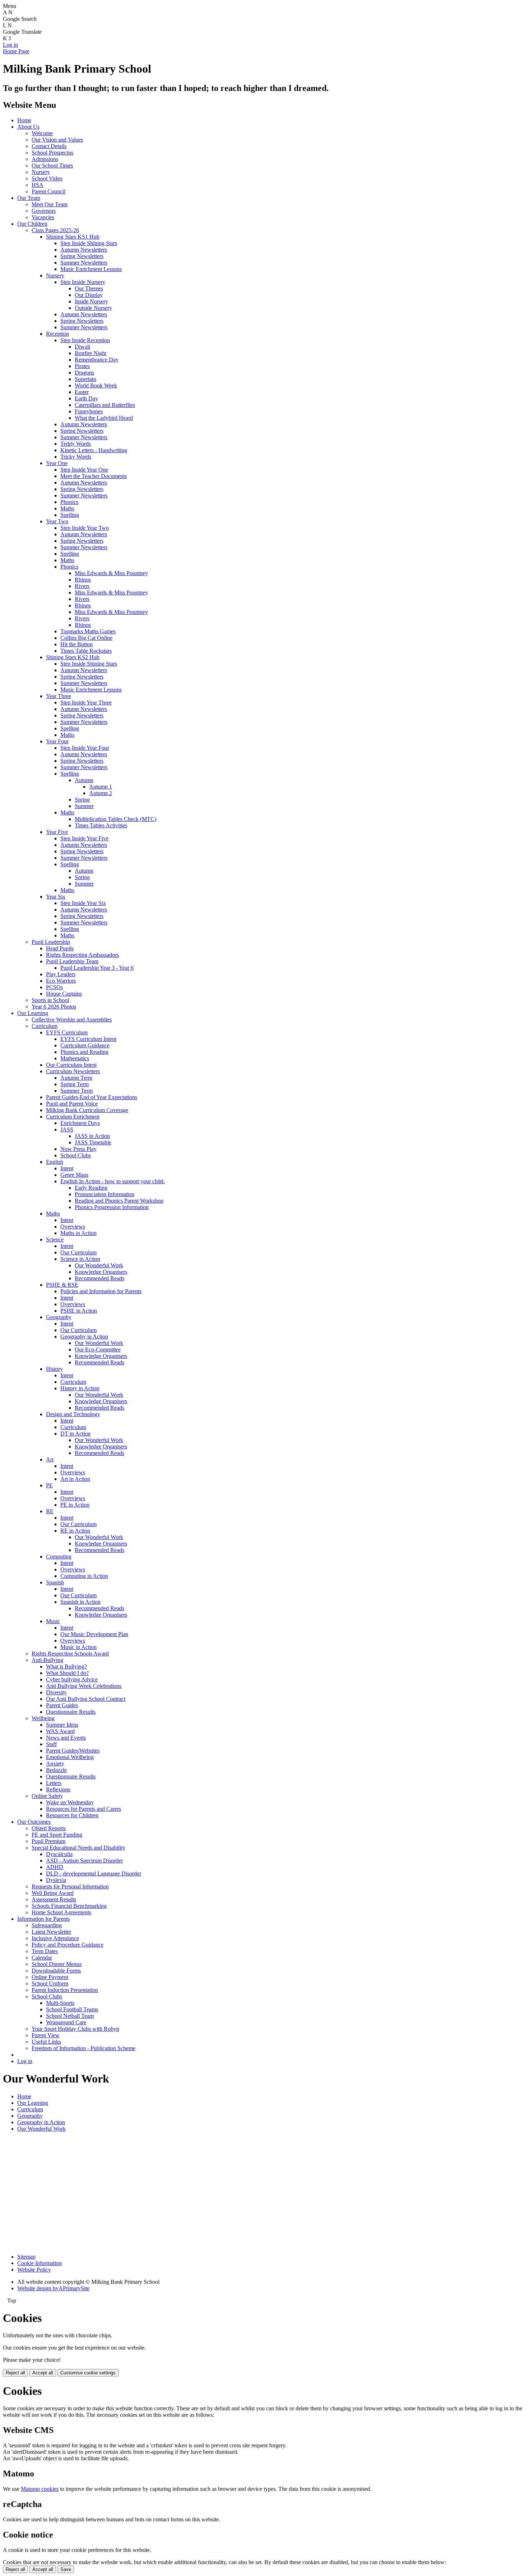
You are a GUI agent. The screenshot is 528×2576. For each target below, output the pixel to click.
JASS (67, 1129)
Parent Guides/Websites (73, 1751)
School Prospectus (52, 153)
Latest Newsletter (51, 1932)
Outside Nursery (93, 308)
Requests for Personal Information (70, 1886)
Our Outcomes (34, 1822)
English (55, 1162)
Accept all (43, 2373)
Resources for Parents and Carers (84, 1809)
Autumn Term (76, 1078)
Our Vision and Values (57, 140)
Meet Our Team (50, 204)
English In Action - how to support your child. (113, 1181)
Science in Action (80, 1259)
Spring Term (75, 1084)
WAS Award (60, 1731)
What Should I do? (67, 1673)
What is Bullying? (66, 1666)
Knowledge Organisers (101, 1272)
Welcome (42, 133)
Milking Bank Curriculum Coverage (87, 1110)
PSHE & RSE (62, 1285)
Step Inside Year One (84, 470)
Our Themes (89, 288)
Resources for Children (72, 1815)
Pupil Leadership (51, 942)
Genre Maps (74, 1175)
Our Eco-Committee (98, 1349)
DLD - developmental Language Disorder (94, 1874)
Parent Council (48, 191)
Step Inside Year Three (86, 702)
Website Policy (34, 2270)
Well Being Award (53, 1893)
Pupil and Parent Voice (72, 1104)
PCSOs (54, 987)
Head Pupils (60, 948)
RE (50, 1511)
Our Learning (33, 1013)
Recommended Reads (99, 1278)
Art (50, 1459)
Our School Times (52, 166)
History (54, 1369)
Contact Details (49, 146)
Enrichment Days (80, 1123)
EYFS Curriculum (67, 1032)
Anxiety (55, 1764)
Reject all (15, 2373)
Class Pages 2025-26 (55, 230)
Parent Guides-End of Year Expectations (92, 1097)
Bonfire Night (91, 353)
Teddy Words (76, 444)
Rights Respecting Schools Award (70, 1654)
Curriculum (45, 1026)
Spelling (70, 515)
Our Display (89, 295)
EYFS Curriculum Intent (88, 1039)
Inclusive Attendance (55, 1938)
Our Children (32, 224)
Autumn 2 (101, 793)
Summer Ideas (62, 1725)
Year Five (57, 832)
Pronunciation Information (105, 1194)
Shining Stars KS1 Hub (73, 237)
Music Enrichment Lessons (91, 269)
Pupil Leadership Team (72, 961)
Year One (57, 463)
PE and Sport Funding (57, 1835)
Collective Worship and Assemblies (72, 1020)
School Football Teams (72, 2009)
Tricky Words (76, 457)
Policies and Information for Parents (101, 1291)
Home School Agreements (61, 1912)
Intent (67, 1168)
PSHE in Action (79, 1311)
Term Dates (45, 1951)
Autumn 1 (101, 787)
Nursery (41, 172)
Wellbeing (43, 1718)
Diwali (82, 347)
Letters (54, 1783)
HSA (38, 185)
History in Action (80, 1388)
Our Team (29, 198)
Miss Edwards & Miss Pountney (111, 573)
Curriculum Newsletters (73, 1071)
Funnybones (89, 411)
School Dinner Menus (57, 1964)
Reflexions (58, 1789)
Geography (59, 1317)
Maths (67, 508)
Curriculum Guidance (85, 1045)
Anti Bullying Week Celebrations (84, 1686)
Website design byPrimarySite (53, 2288)
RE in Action (75, 1531)
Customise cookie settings (88, 2373)
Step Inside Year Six (83, 903)
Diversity (56, 1692)
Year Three (59, 696)
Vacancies (43, 217)
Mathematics (75, 1058)
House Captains (64, 994)
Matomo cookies (40, 2489)
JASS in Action (92, 1136)
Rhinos (83, 580)
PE (49, 1485)
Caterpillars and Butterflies (105, 405)
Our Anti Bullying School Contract (86, 1699)
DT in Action (75, 1434)
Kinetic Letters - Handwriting (94, 450)
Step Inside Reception (85, 340)
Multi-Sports (60, 2003)
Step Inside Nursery (83, 282)
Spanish (55, 1582)
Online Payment (50, 1977)
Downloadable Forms (56, 1971)
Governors (44, 211)
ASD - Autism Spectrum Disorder (84, 1861)
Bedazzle (56, 1770)
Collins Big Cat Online (86, 638)
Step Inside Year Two (85, 528)
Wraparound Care (66, 2022)
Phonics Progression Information (112, 1207)
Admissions (45, 159)
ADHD (55, 1867)
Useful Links (46, 2042)
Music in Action (78, 1647)
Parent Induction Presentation (65, 1990)
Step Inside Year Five (84, 838)
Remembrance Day (97, 360)
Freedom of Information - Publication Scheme (84, 2048)
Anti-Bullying (47, 1660)
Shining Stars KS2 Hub (73, 657)
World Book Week (96, 385)
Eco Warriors (61, 981)
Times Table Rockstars (86, 651)
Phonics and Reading (84, 1052)
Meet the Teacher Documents (94, 476)
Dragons (84, 373)
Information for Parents (43, 1919)
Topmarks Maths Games (88, 631)
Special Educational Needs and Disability (78, 1848)
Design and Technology (73, 1414)
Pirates (82, 366)
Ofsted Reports (49, 1828)
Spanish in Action (80, 1602)
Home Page (16, 51)
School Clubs (76, 1155)
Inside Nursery (91, 301)
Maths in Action (78, 1233)
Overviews (73, 1227)
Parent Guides (62, 1705)
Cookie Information (40, 2263)
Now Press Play (78, 1149)
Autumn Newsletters (84, 250)
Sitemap (26, 2257)
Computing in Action (84, 1576)
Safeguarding (47, 1925)
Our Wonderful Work (99, 1265)
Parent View (46, 2035)
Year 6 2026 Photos (54, 1007)
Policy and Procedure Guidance (68, 1945)
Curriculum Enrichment (73, 1117)
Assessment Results (54, 1899)
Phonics (69, 502)
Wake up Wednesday (70, 1802)
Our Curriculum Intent (71, 1065)
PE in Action (75, 1505)
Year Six (56, 897)
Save (66, 2569)
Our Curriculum (78, 1252)
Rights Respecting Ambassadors (82, 955)
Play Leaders (61, 974)
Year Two (57, 521)
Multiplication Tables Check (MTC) (115, 819)
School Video (47, 178)
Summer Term (77, 1091)
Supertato (85, 379)
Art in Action (75, 1479)
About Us (28, 127)
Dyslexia (56, 1880)
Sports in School (50, 1000)
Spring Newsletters (82, 256)
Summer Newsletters (84, 263)
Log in (10, 45)
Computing (59, 1556)
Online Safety (47, 1796)
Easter (82, 392)
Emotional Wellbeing (70, 1757)
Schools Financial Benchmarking (69, 1906)
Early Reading (91, 1188)
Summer (84, 806)
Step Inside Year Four (85, 748)
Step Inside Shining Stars (89, 243)
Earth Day (86, 398)
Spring (82, 800)
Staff (51, 1744)
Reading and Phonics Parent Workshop (119, 1201)
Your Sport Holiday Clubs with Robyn (75, 2029)
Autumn (84, 780)
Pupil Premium (48, 1841)
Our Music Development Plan (94, 1634)
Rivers (82, 586)
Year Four (57, 741)
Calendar (42, 1958)
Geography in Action (84, 1337)
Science (55, 1239)
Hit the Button (77, 644)
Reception (57, 334)
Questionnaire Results (71, 1712)
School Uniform (50, 1983)
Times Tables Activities (101, 825)
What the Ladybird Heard (104, 418)
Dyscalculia (59, 1854)
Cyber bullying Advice (72, 1679)
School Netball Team (70, 2016)
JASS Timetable (93, 1142)
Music (53, 1621)
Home (24, 120)
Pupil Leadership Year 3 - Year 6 (97, 968)
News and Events (66, 1738)
